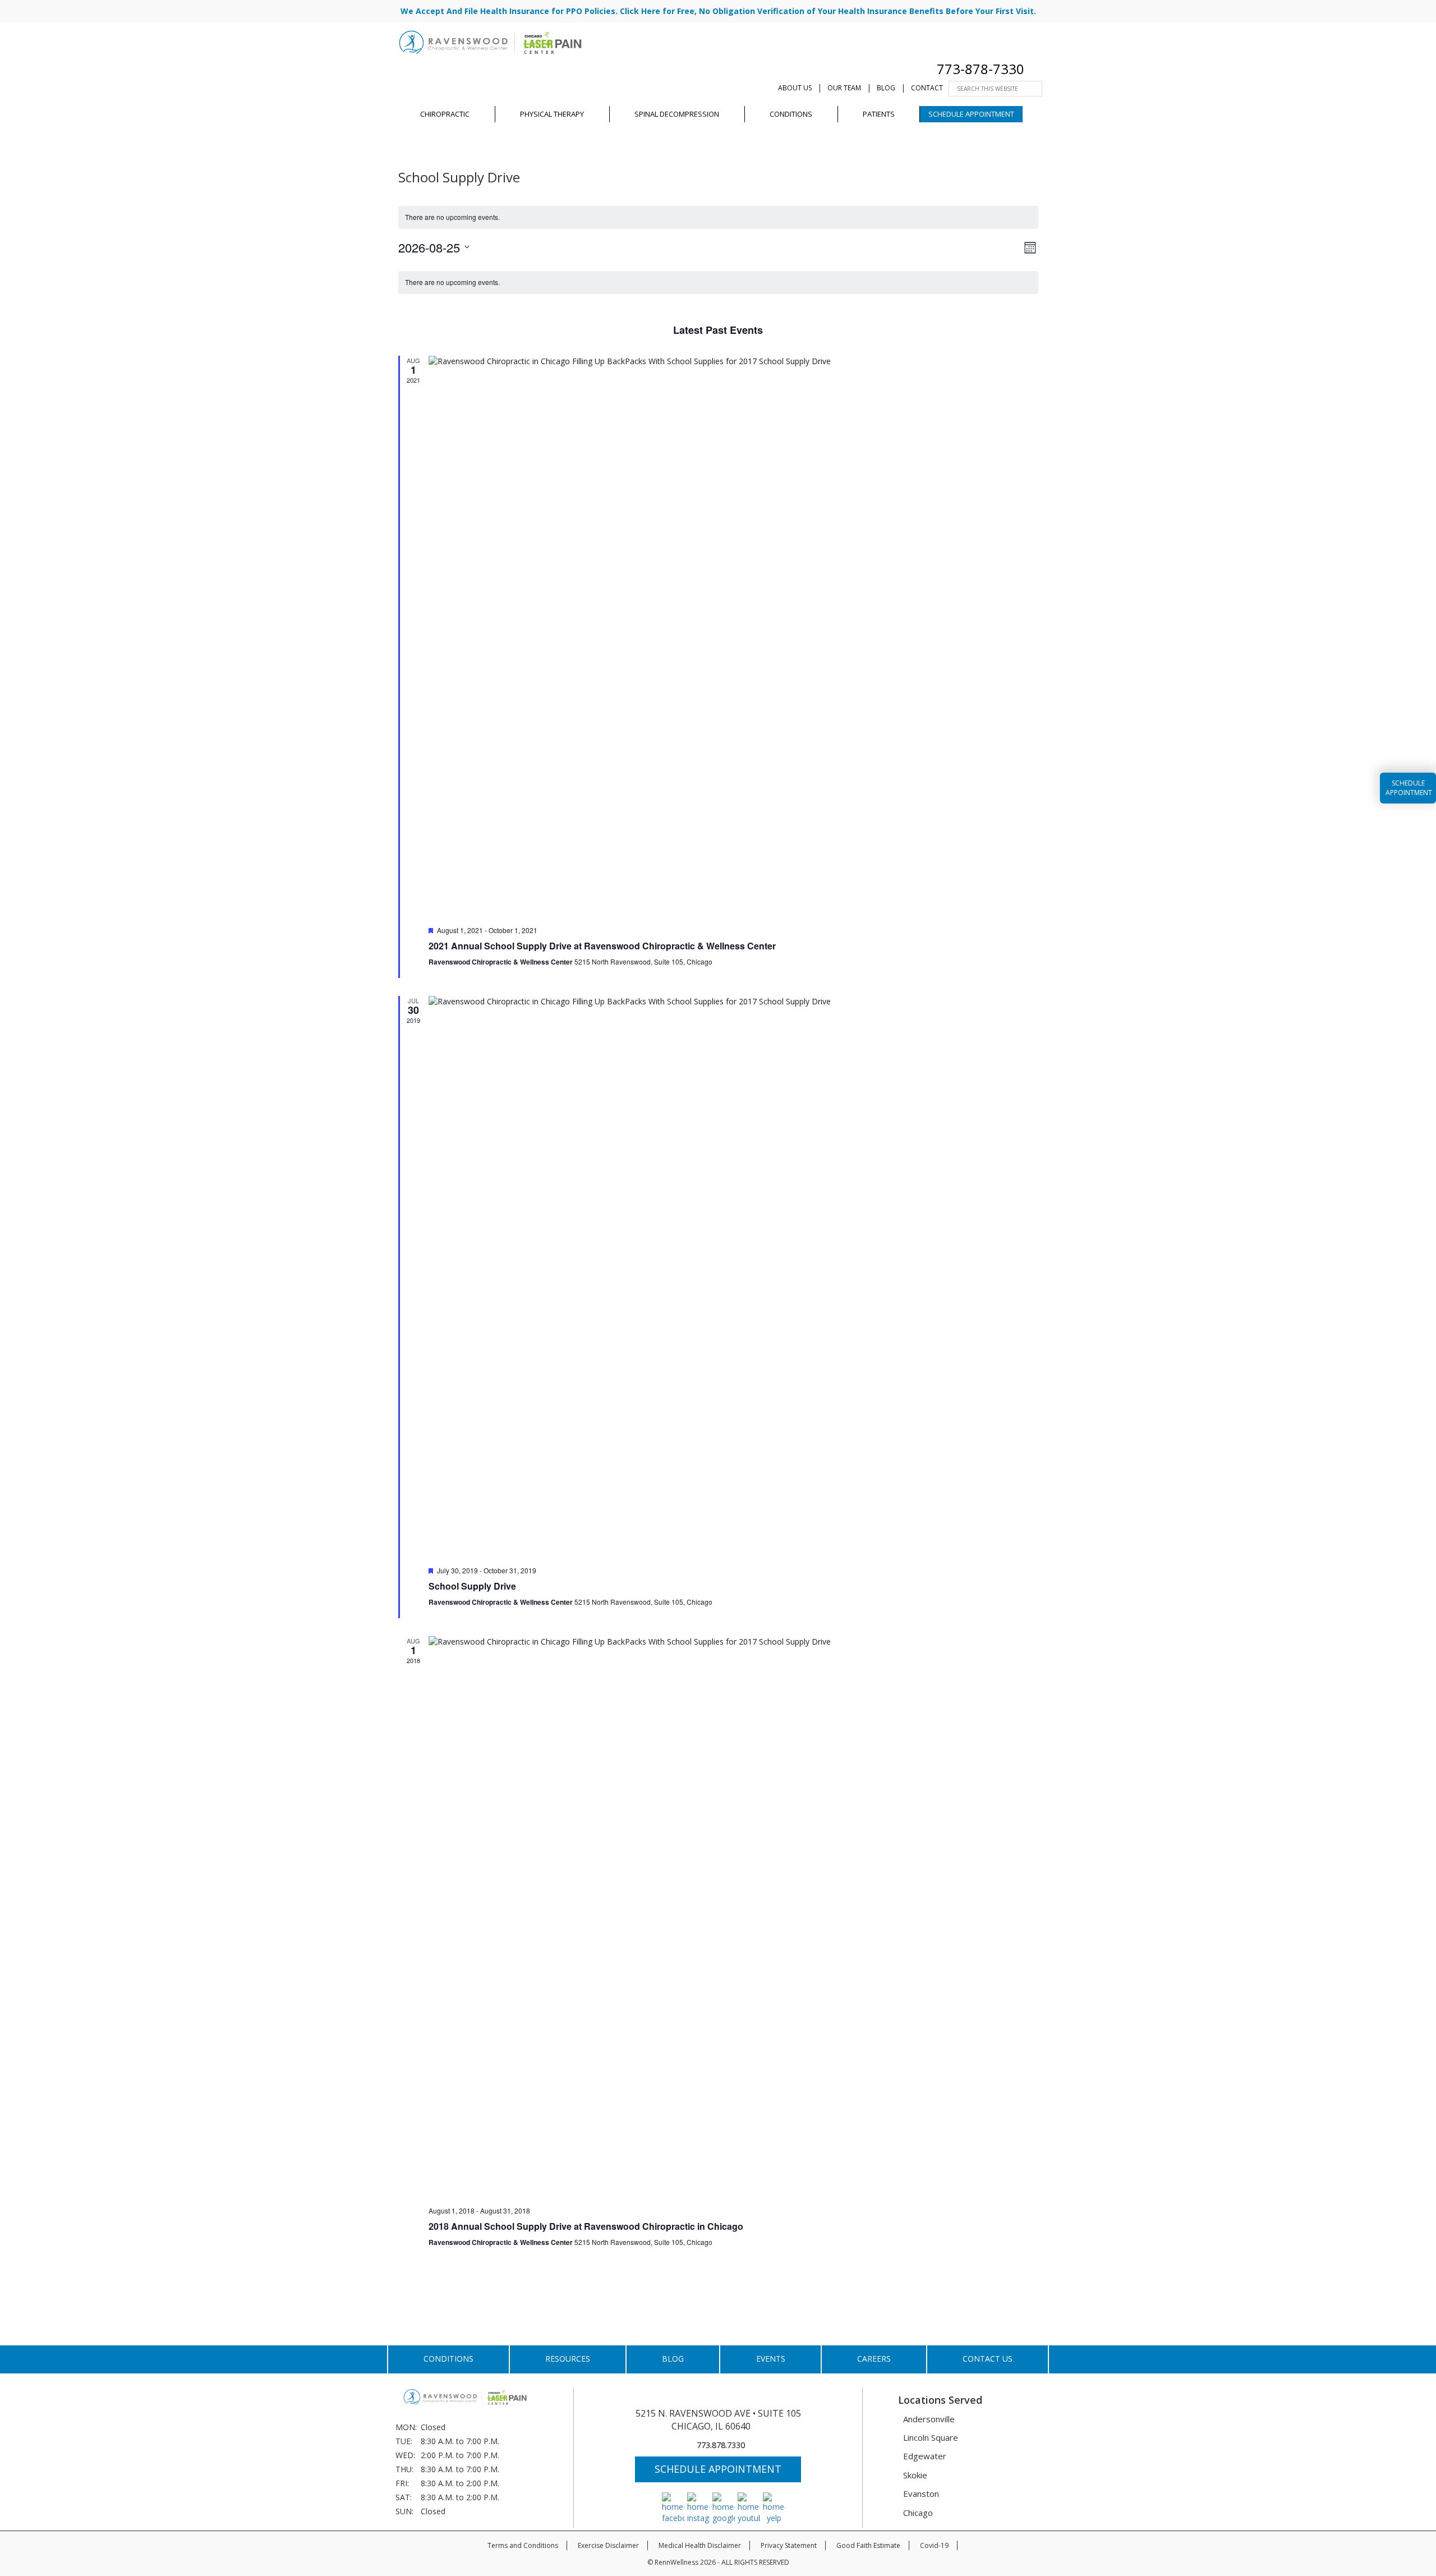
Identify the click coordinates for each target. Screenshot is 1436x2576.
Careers (874, 2359)
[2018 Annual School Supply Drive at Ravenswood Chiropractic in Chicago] (733, 1917)
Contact (927, 88)
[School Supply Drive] (733, 1276)
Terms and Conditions (523, 2545)
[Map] (1041, 69)
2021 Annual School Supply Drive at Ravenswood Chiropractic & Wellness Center (602, 946)
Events (771, 2359)
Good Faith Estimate (868, 2545)
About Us (795, 88)
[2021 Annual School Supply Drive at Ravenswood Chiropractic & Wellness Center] (733, 636)
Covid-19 (934, 2545)
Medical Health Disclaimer (700, 2545)
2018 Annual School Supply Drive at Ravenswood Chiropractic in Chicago (586, 2226)
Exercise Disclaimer (608, 2545)
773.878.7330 (721, 2445)
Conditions (448, 2359)
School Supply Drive (472, 1586)
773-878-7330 (981, 69)
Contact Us (988, 2359)
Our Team (844, 88)
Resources (568, 2359)
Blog (886, 88)
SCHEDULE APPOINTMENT (718, 2469)
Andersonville (929, 2419)
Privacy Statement (789, 2545)
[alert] (718, 217)
